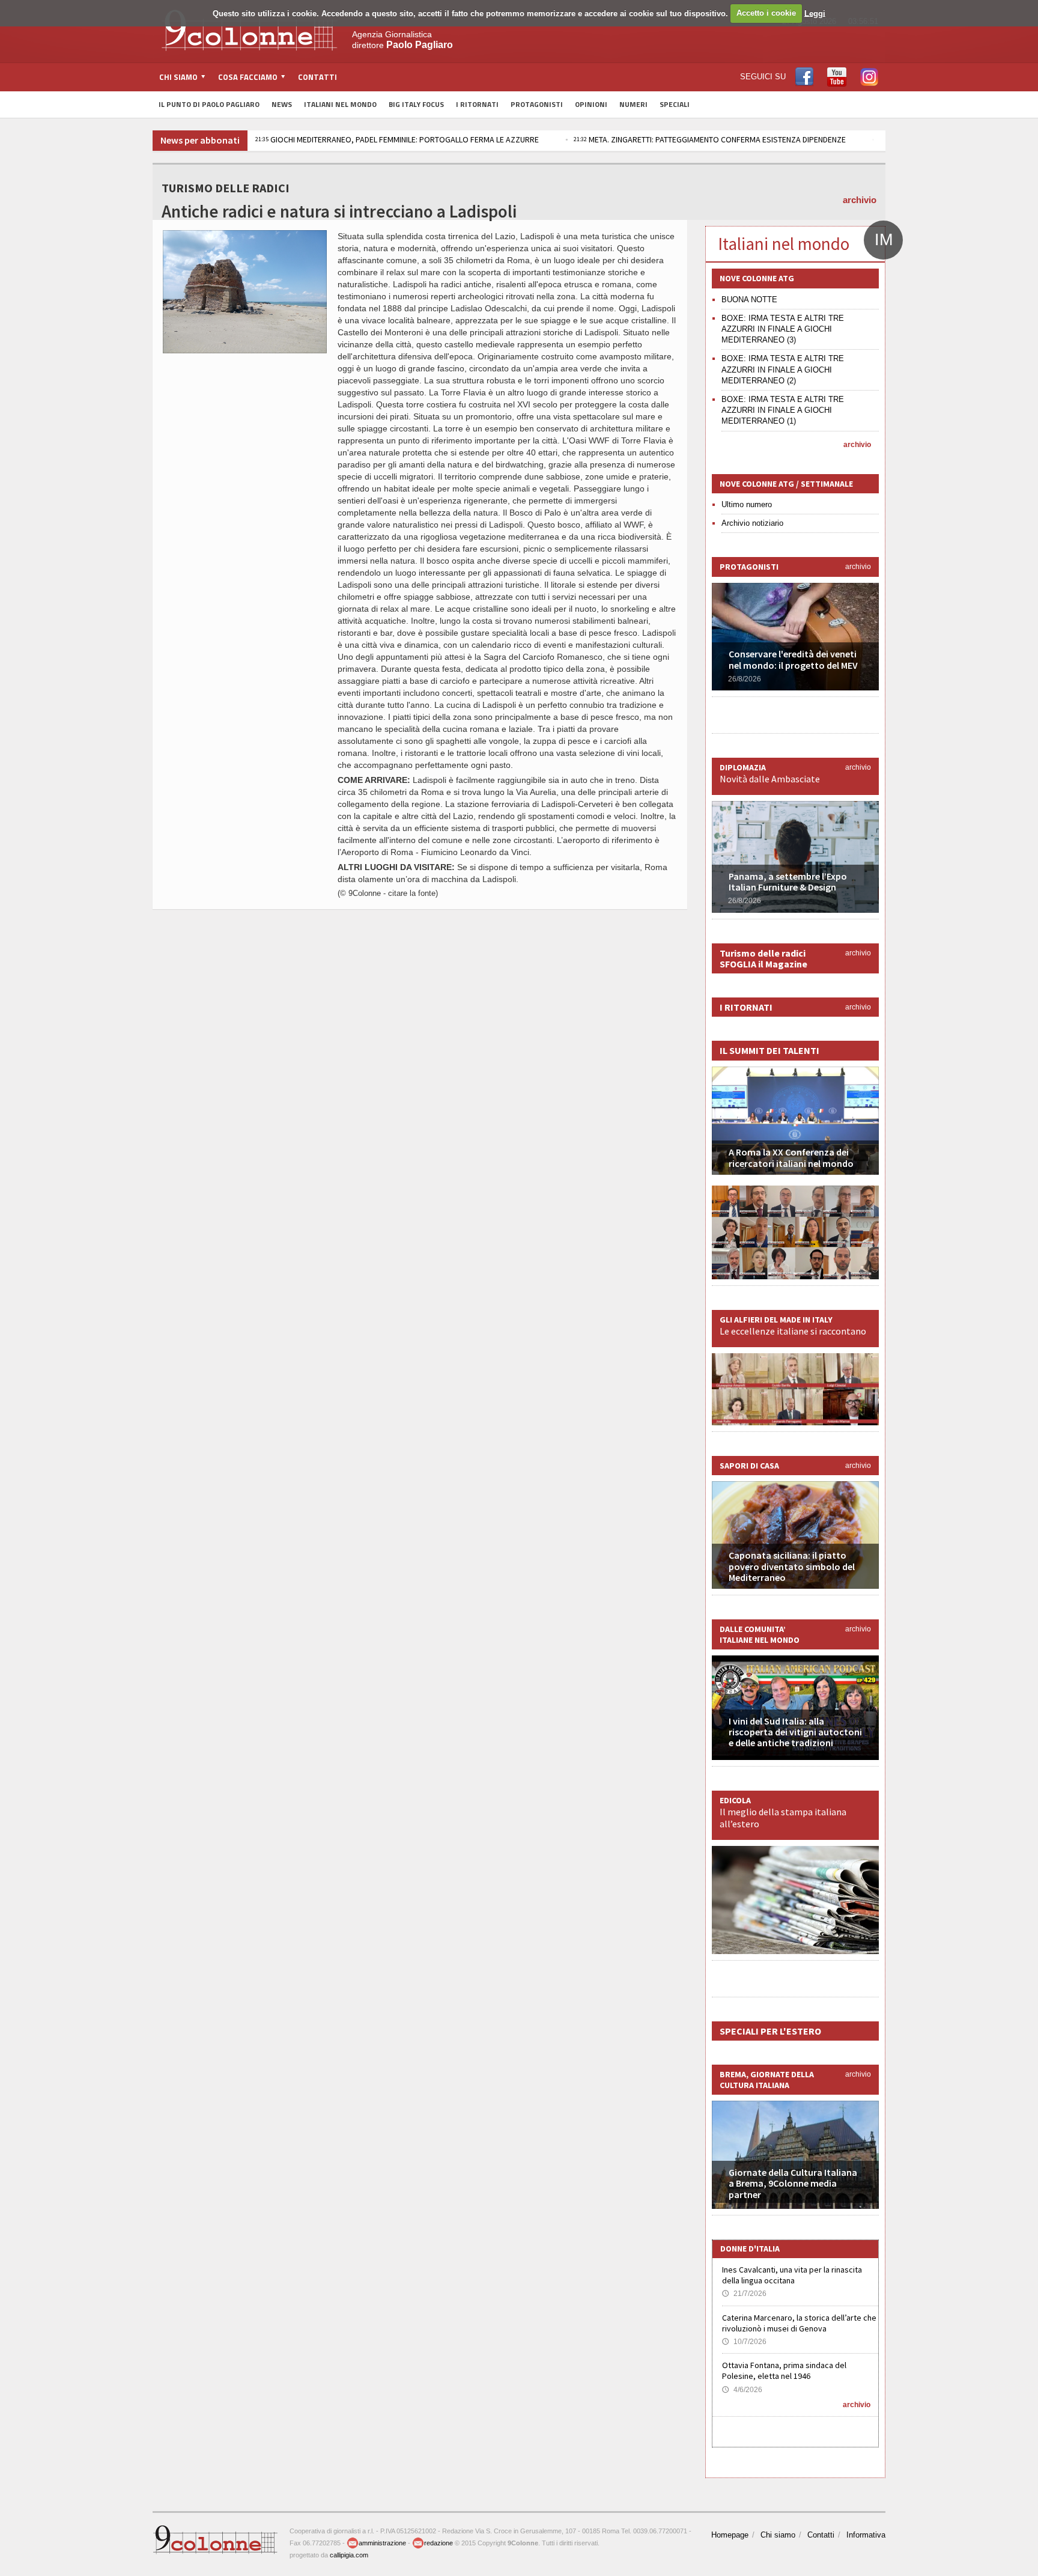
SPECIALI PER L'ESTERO (770, 2031)
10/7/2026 (744, 2342)
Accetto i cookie (766, 13)
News (282, 104)
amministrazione (382, 2543)
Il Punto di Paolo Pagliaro (209, 104)
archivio (860, 200)
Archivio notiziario (752, 523)
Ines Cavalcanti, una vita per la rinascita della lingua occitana (792, 2275)
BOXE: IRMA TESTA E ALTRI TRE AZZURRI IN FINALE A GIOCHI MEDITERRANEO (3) (783, 329)
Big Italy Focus (416, 104)
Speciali (675, 104)
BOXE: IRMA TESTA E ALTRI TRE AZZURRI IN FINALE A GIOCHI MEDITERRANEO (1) (783, 410)
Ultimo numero (747, 504)
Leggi (815, 13)
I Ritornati (477, 104)
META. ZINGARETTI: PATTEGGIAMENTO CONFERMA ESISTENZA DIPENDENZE (710, 139)
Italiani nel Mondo (340, 104)
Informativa (866, 2535)
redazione (439, 2543)
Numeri (633, 104)
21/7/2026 (744, 2294)
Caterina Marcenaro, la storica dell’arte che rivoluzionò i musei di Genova (799, 2323)
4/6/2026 (742, 2390)
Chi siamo (778, 2535)
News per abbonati (200, 140)
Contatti (317, 77)
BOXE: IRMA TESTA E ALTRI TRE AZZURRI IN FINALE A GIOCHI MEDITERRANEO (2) (783, 369)
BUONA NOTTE (749, 300)
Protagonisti (537, 104)
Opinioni (591, 104)
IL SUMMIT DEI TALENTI (769, 1050)
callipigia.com (349, 2555)
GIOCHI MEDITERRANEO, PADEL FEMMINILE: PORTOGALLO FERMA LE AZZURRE (397, 139)
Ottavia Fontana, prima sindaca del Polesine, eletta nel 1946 (784, 2370)
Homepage (730, 2535)
